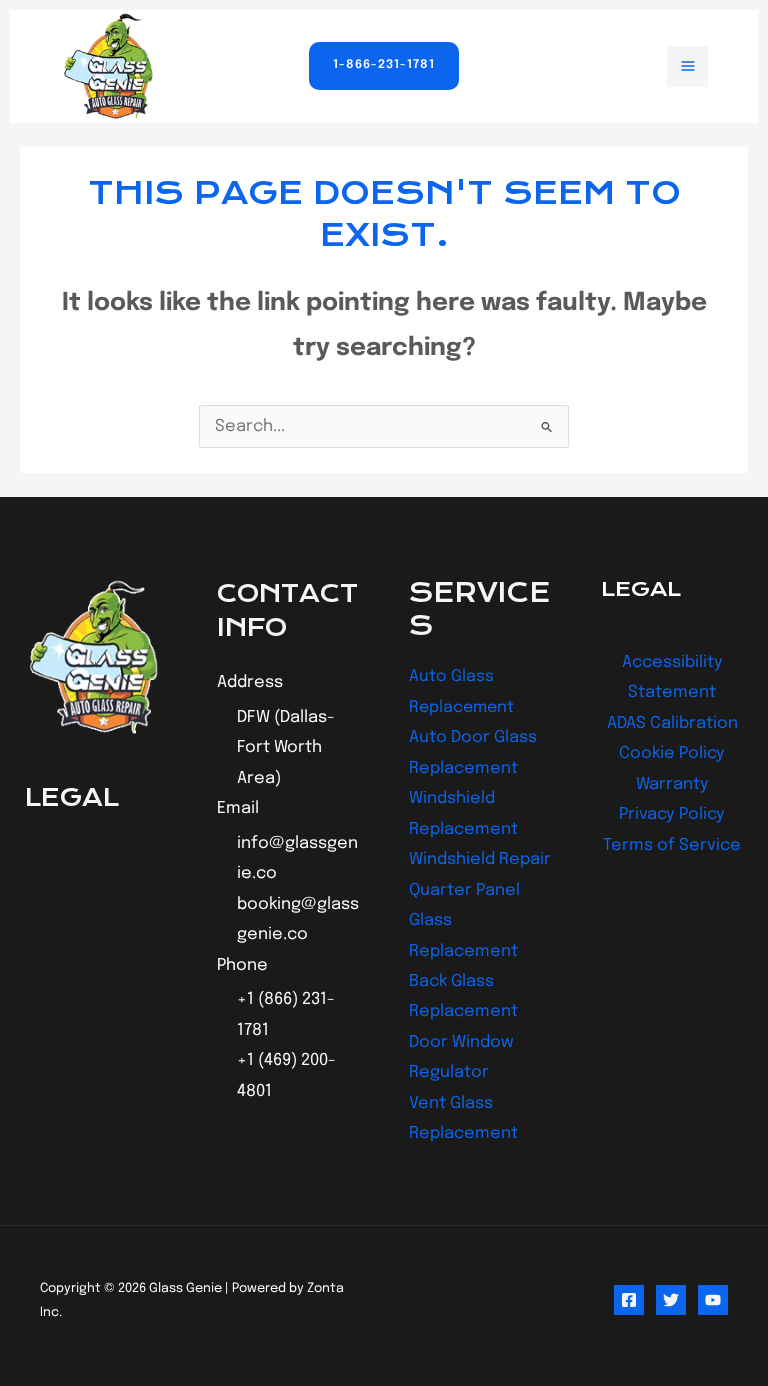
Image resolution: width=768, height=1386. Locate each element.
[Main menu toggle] (687, 66)
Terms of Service (672, 845)
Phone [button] (242, 965)
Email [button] (238, 808)
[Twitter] (671, 1300)
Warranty (672, 784)
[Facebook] (629, 1300)
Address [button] (250, 682)
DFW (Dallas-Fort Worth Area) (286, 748)
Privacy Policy (672, 814)
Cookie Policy (672, 753)
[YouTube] (713, 1300)
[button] (384, 66)
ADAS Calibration (672, 723)
